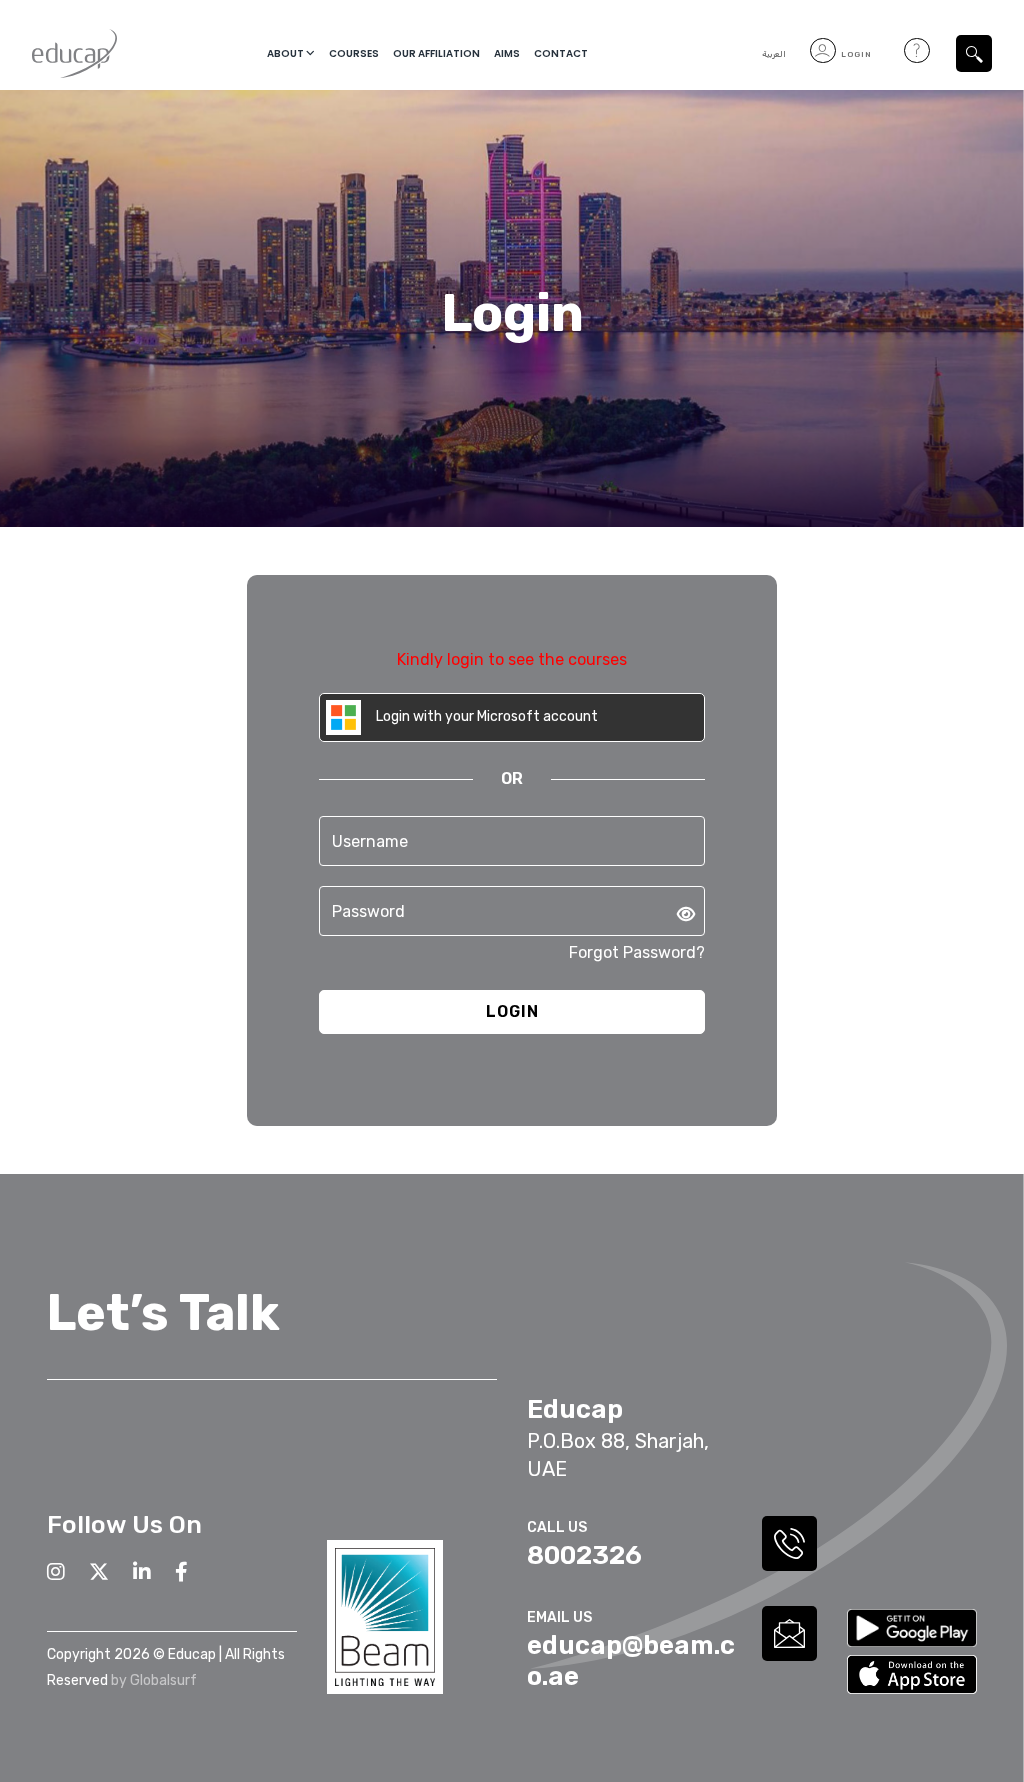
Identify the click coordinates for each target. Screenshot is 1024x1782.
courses (354, 53)
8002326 (584, 1555)
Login (855, 54)
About (285, 53)
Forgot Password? (637, 952)
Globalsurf (163, 1680)
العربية (774, 54)
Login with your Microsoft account (485, 717)
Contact (561, 53)
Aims (507, 53)
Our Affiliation (436, 53)
